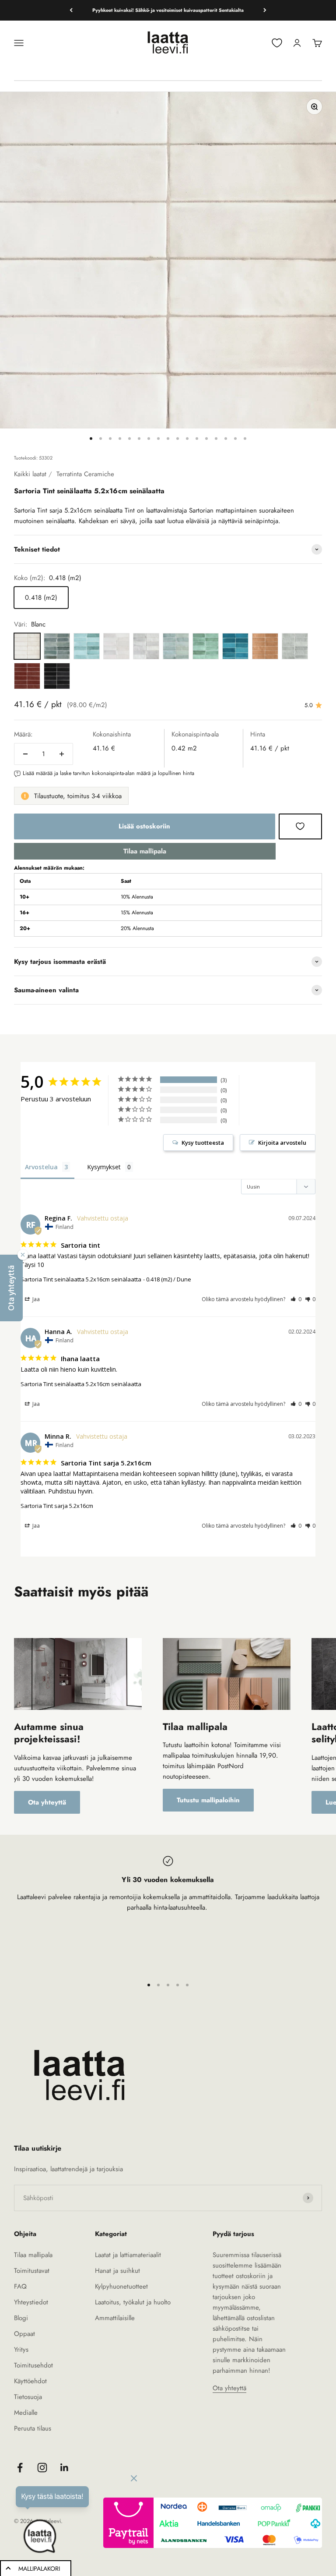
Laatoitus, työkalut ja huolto (133, 2302)
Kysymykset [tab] (104, 1167)
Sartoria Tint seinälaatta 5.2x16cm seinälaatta (81, 1279)
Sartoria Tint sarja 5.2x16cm (57, 1506)
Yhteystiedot (31, 2302)
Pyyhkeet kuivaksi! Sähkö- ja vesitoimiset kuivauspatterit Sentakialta (168, 10)
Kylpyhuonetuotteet (121, 2286)
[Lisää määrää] (62, 754)
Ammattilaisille (115, 2318)
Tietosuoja (28, 2397)
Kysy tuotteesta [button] (203, 1143)
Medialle (26, 2413)
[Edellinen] (71, 10)
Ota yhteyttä (47, 1802)
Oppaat (24, 2334)
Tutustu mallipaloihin (208, 1800)
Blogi (21, 2318)
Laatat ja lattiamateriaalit (128, 2255)
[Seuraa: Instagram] (42, 2468)
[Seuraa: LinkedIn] (65, 2468)
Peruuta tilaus (33, 2428)
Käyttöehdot (30, 2381)
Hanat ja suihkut (117, 2271)
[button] (296, 1299)
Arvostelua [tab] (41, 1167)
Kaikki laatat (30, 474)
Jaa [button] (35, 1299)
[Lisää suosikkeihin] (300, 826)
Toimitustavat (32, 2271)
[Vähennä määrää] (25, 754)
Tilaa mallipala (145, 851)
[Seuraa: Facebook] (20, 2468)
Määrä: (23, 734)
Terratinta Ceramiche (85, 474)
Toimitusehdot (33, 2365)
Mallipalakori (39, 2569)
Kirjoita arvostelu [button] (282, 1143)
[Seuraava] (265, 10)
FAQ (20, 2286)
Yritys (21, 2350)
